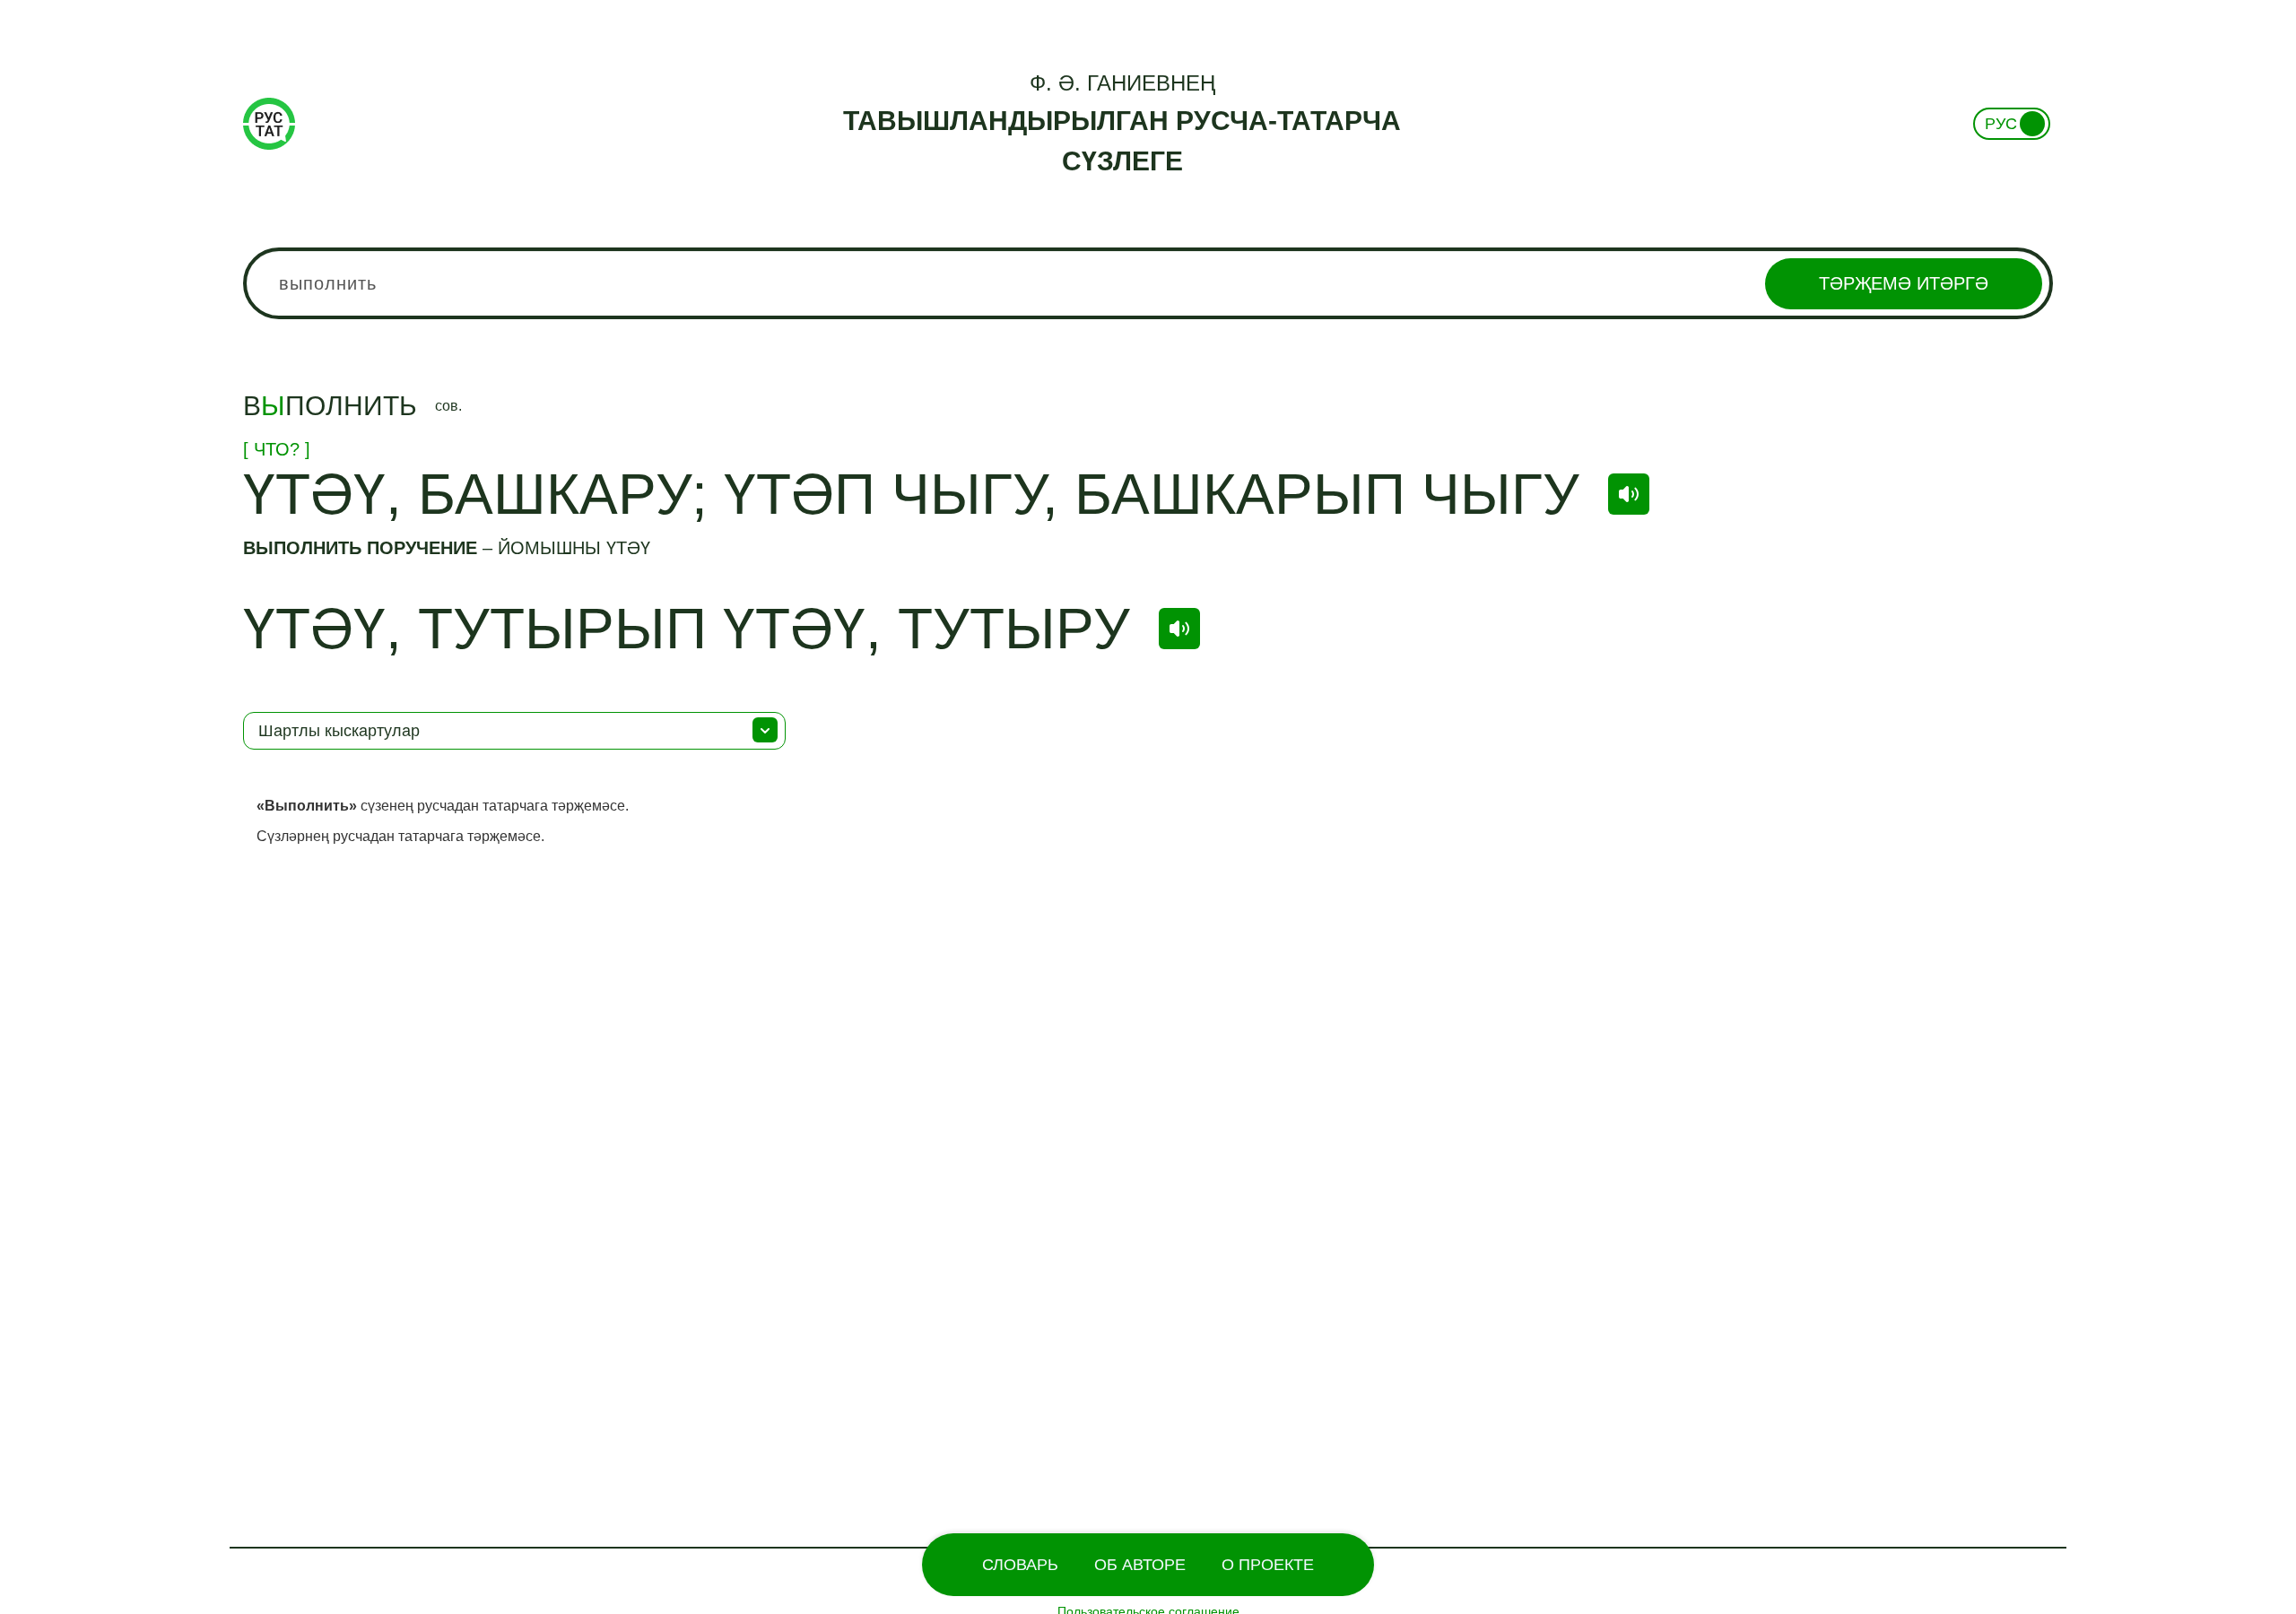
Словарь (1020, 1565)
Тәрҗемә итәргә (1904, 283)
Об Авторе (1140, 1565)
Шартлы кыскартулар (339, 731)
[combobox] (1148, 283)
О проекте (1268, 1565)
